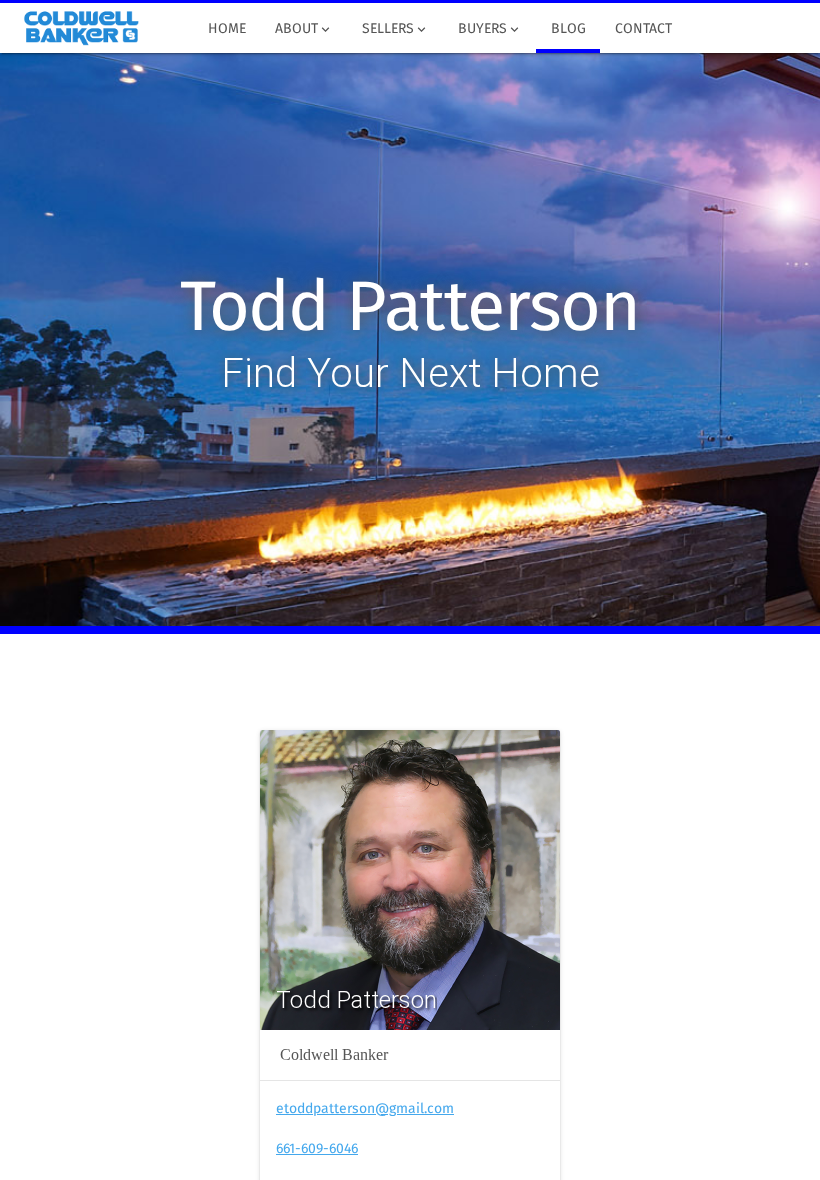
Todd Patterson (409, 310)
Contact (643, 29)
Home (227, 29)
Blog (568, 29)
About (304, 29)
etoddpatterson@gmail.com (365, 1109)
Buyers (490, 29)
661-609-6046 (317, 1149)
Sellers (395, 29)
